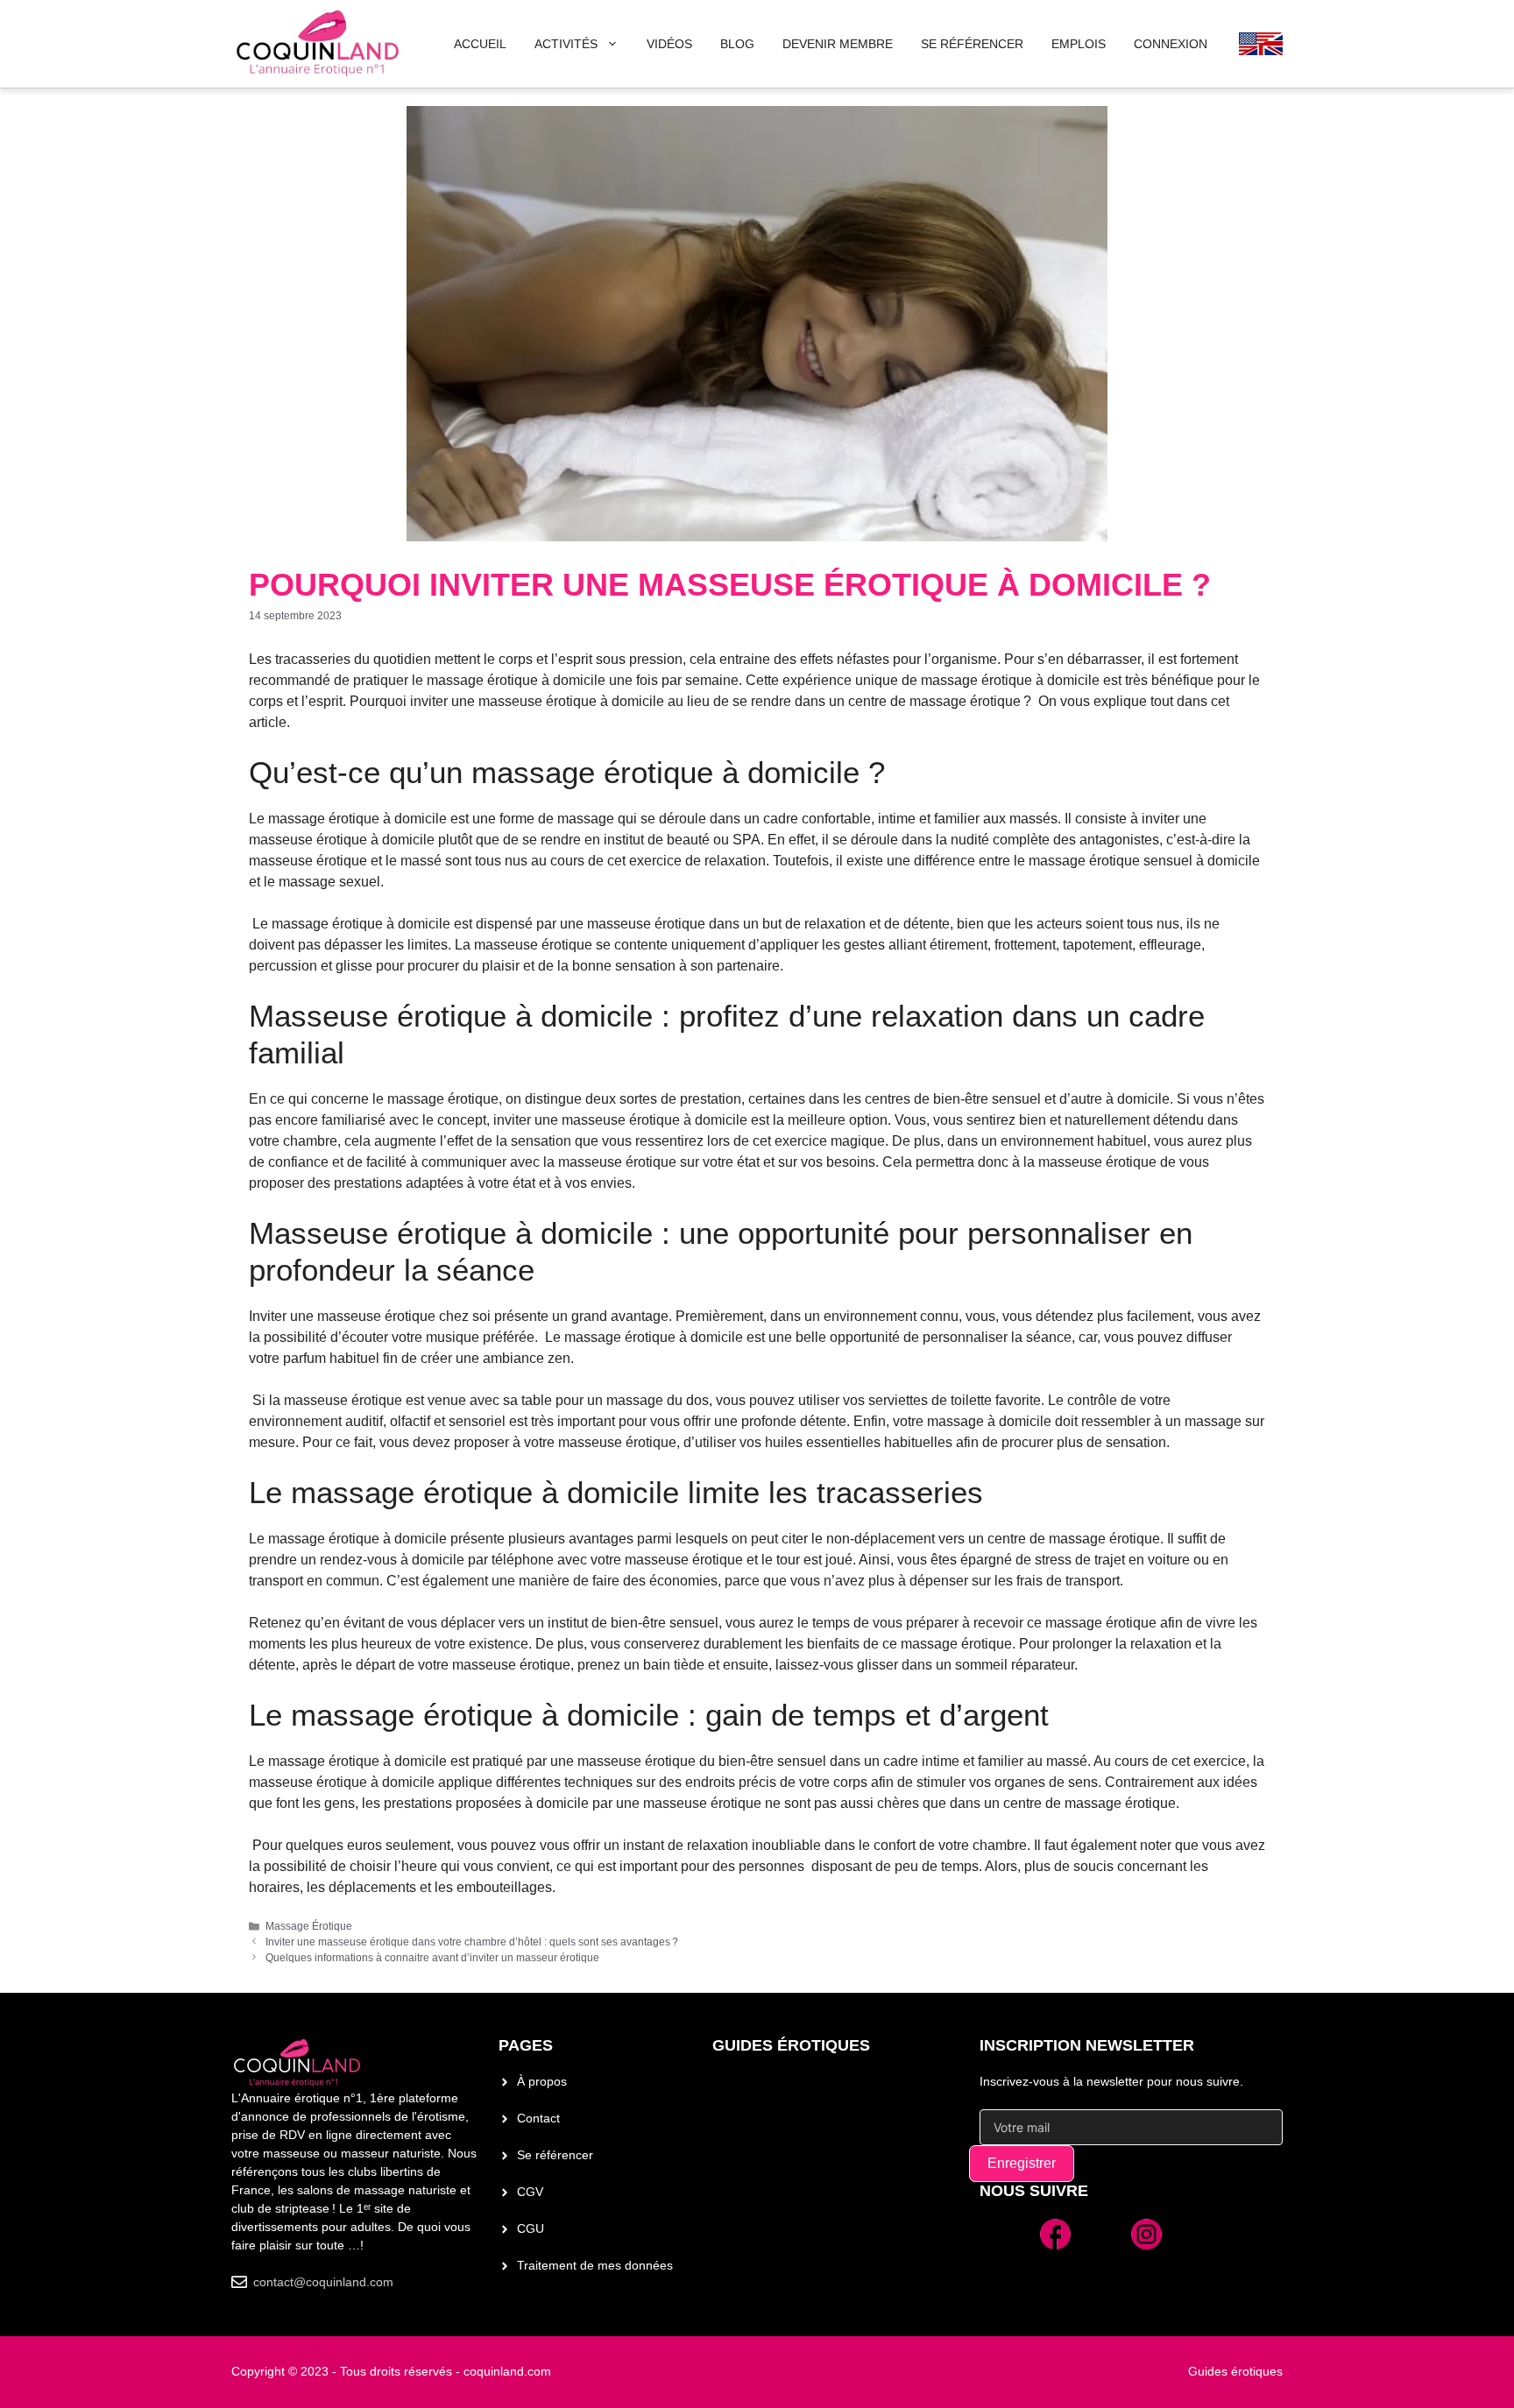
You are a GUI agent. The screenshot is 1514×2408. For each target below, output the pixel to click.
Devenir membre (838, 44)
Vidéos (669, 44)
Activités (566, 44)
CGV (530, 2192)
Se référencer (555, 2155)
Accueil (480, 44)
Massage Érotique (309, 1926)
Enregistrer (1022, 2163)
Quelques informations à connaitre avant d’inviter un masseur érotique (432, 1958)
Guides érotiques (791, 2045)
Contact (538, 2118)
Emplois (1079, 44)
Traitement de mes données (595, 2265)
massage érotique (1084, 861)
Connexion (1171, 44)
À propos (542, 2081)
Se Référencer (972, 44)
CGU (531, 2228)
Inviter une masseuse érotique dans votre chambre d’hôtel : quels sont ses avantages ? (472, 1942)
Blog (737, 44)
